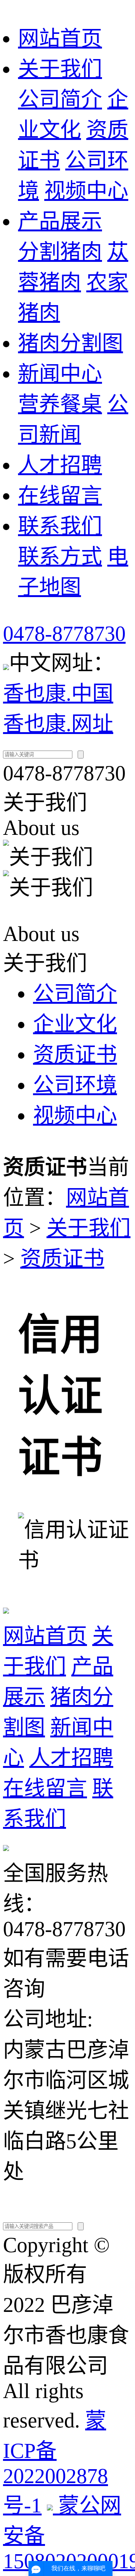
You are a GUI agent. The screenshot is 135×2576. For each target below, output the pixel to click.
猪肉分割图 (70, 343)
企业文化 (75, 1024)
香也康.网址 (58, 724)
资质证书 (75, 1055)
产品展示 (60, 221)
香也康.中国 (58, 693)
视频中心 (86, 191)
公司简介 (60, 99)
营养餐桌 (60, 404)
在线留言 (60, 495)
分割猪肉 (60, 252)
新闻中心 (60, 374)
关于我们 (60, 69)
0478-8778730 (64, 634)
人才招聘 (60, 465)
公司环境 (75, 1085)
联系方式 (60, 556)
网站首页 (60, 38)
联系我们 (60, 526)
